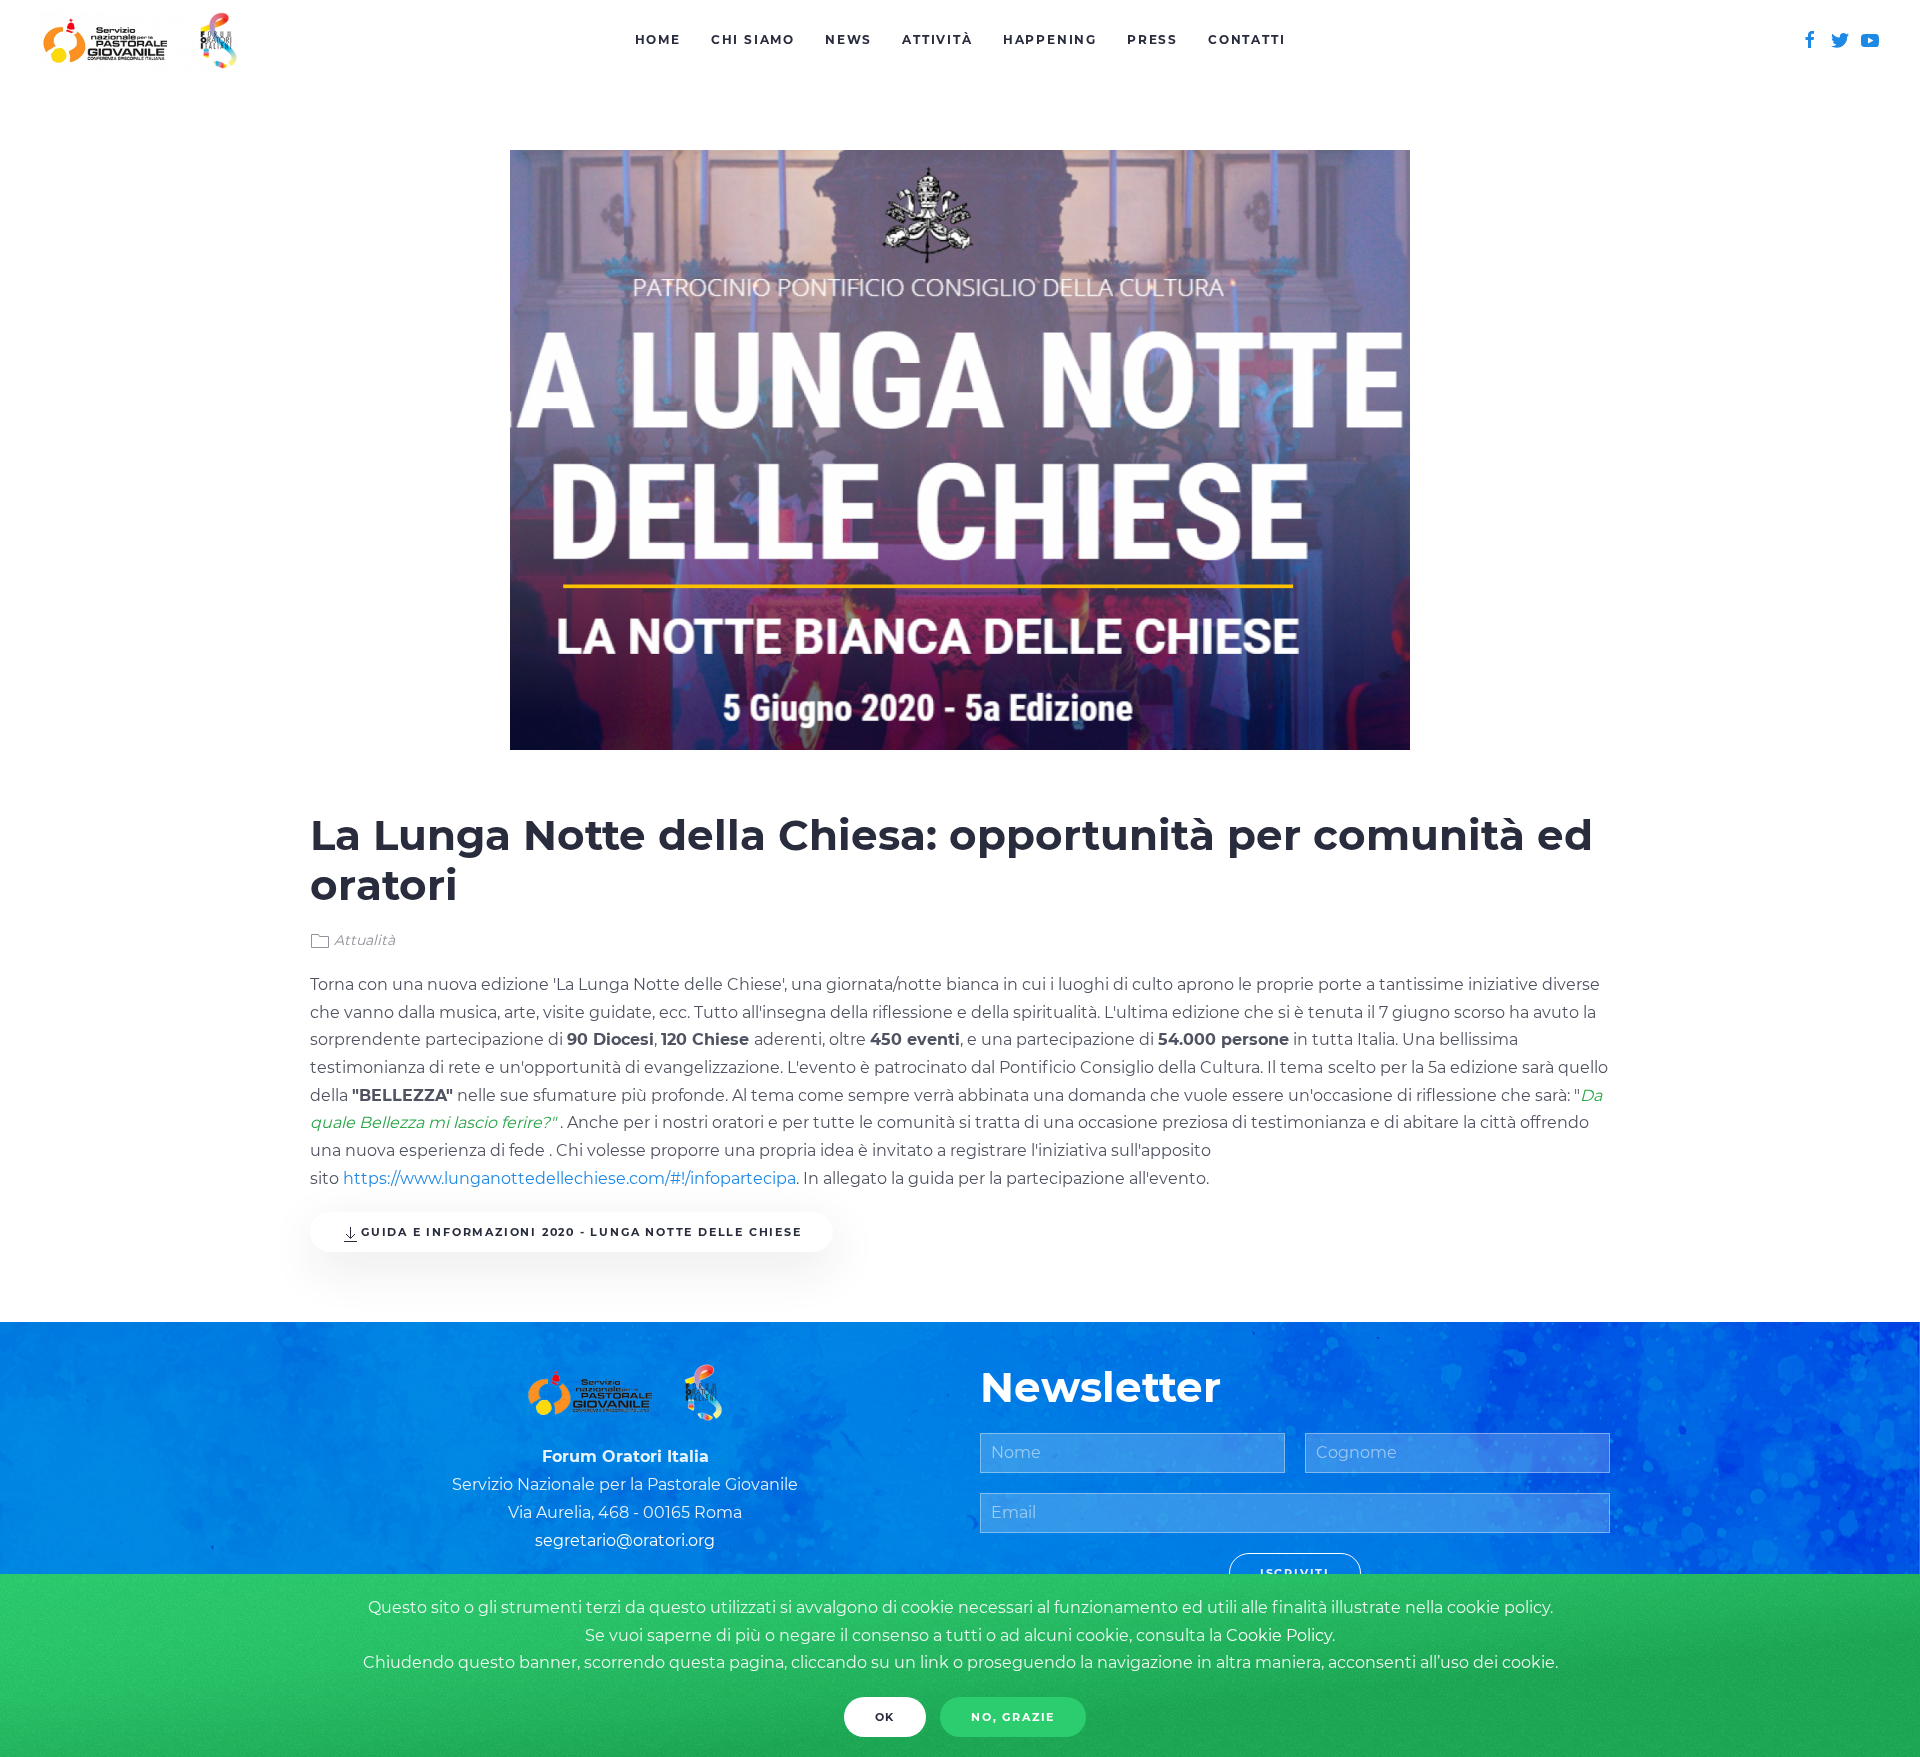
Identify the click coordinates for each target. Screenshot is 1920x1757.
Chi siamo (753, 39)
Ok (885, 1717)
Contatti (1246, 39)
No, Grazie (1013, 1717)
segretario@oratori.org (625, 1540)
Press (1152, 39)
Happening (1050, 39)
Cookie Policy (1279, 1635)
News (848, 39)
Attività (937, 39)
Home (658, 39)
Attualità (364, 940)
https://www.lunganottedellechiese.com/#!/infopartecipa (569, 1178)
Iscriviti (1295, 1573)
